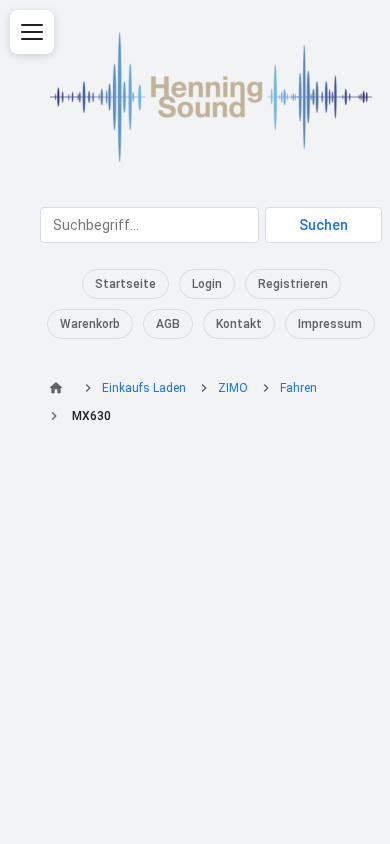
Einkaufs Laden (144, 388)
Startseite (125, 284)
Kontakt (239, 324)
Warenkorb (90, 324)
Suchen (323, 225)
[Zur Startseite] (59, 388)
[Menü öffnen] (32, 32)
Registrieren (293, 284)
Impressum (330, 324)
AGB (168, 324)
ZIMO (233, 388)
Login (207, 284)
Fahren (298, 388)
